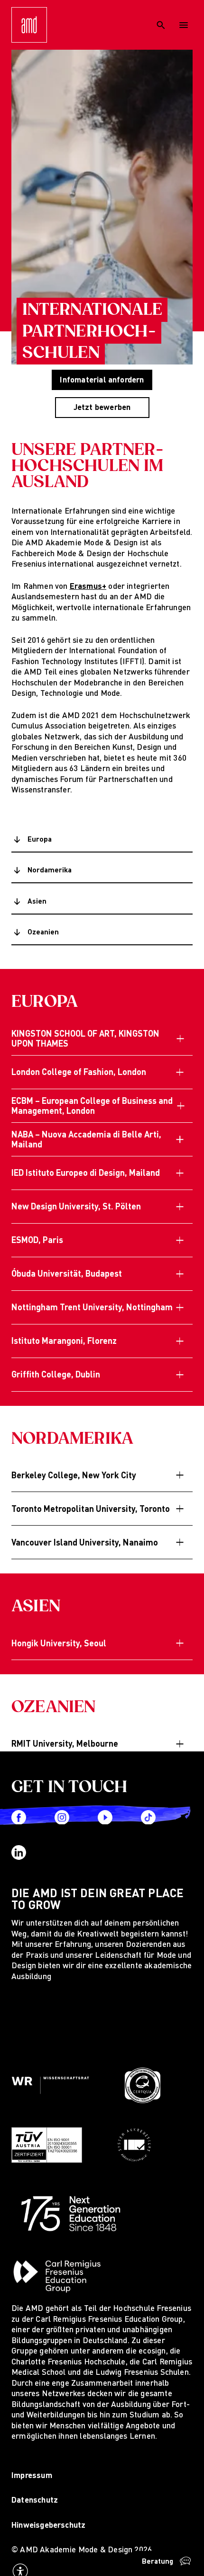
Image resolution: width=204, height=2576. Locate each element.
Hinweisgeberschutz (48, 2525)
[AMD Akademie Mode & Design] (29, 25)
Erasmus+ (88, 586)
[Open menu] (184, 25)
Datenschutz (35, 2500)
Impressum (32, 2475)
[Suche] (161, 25)
